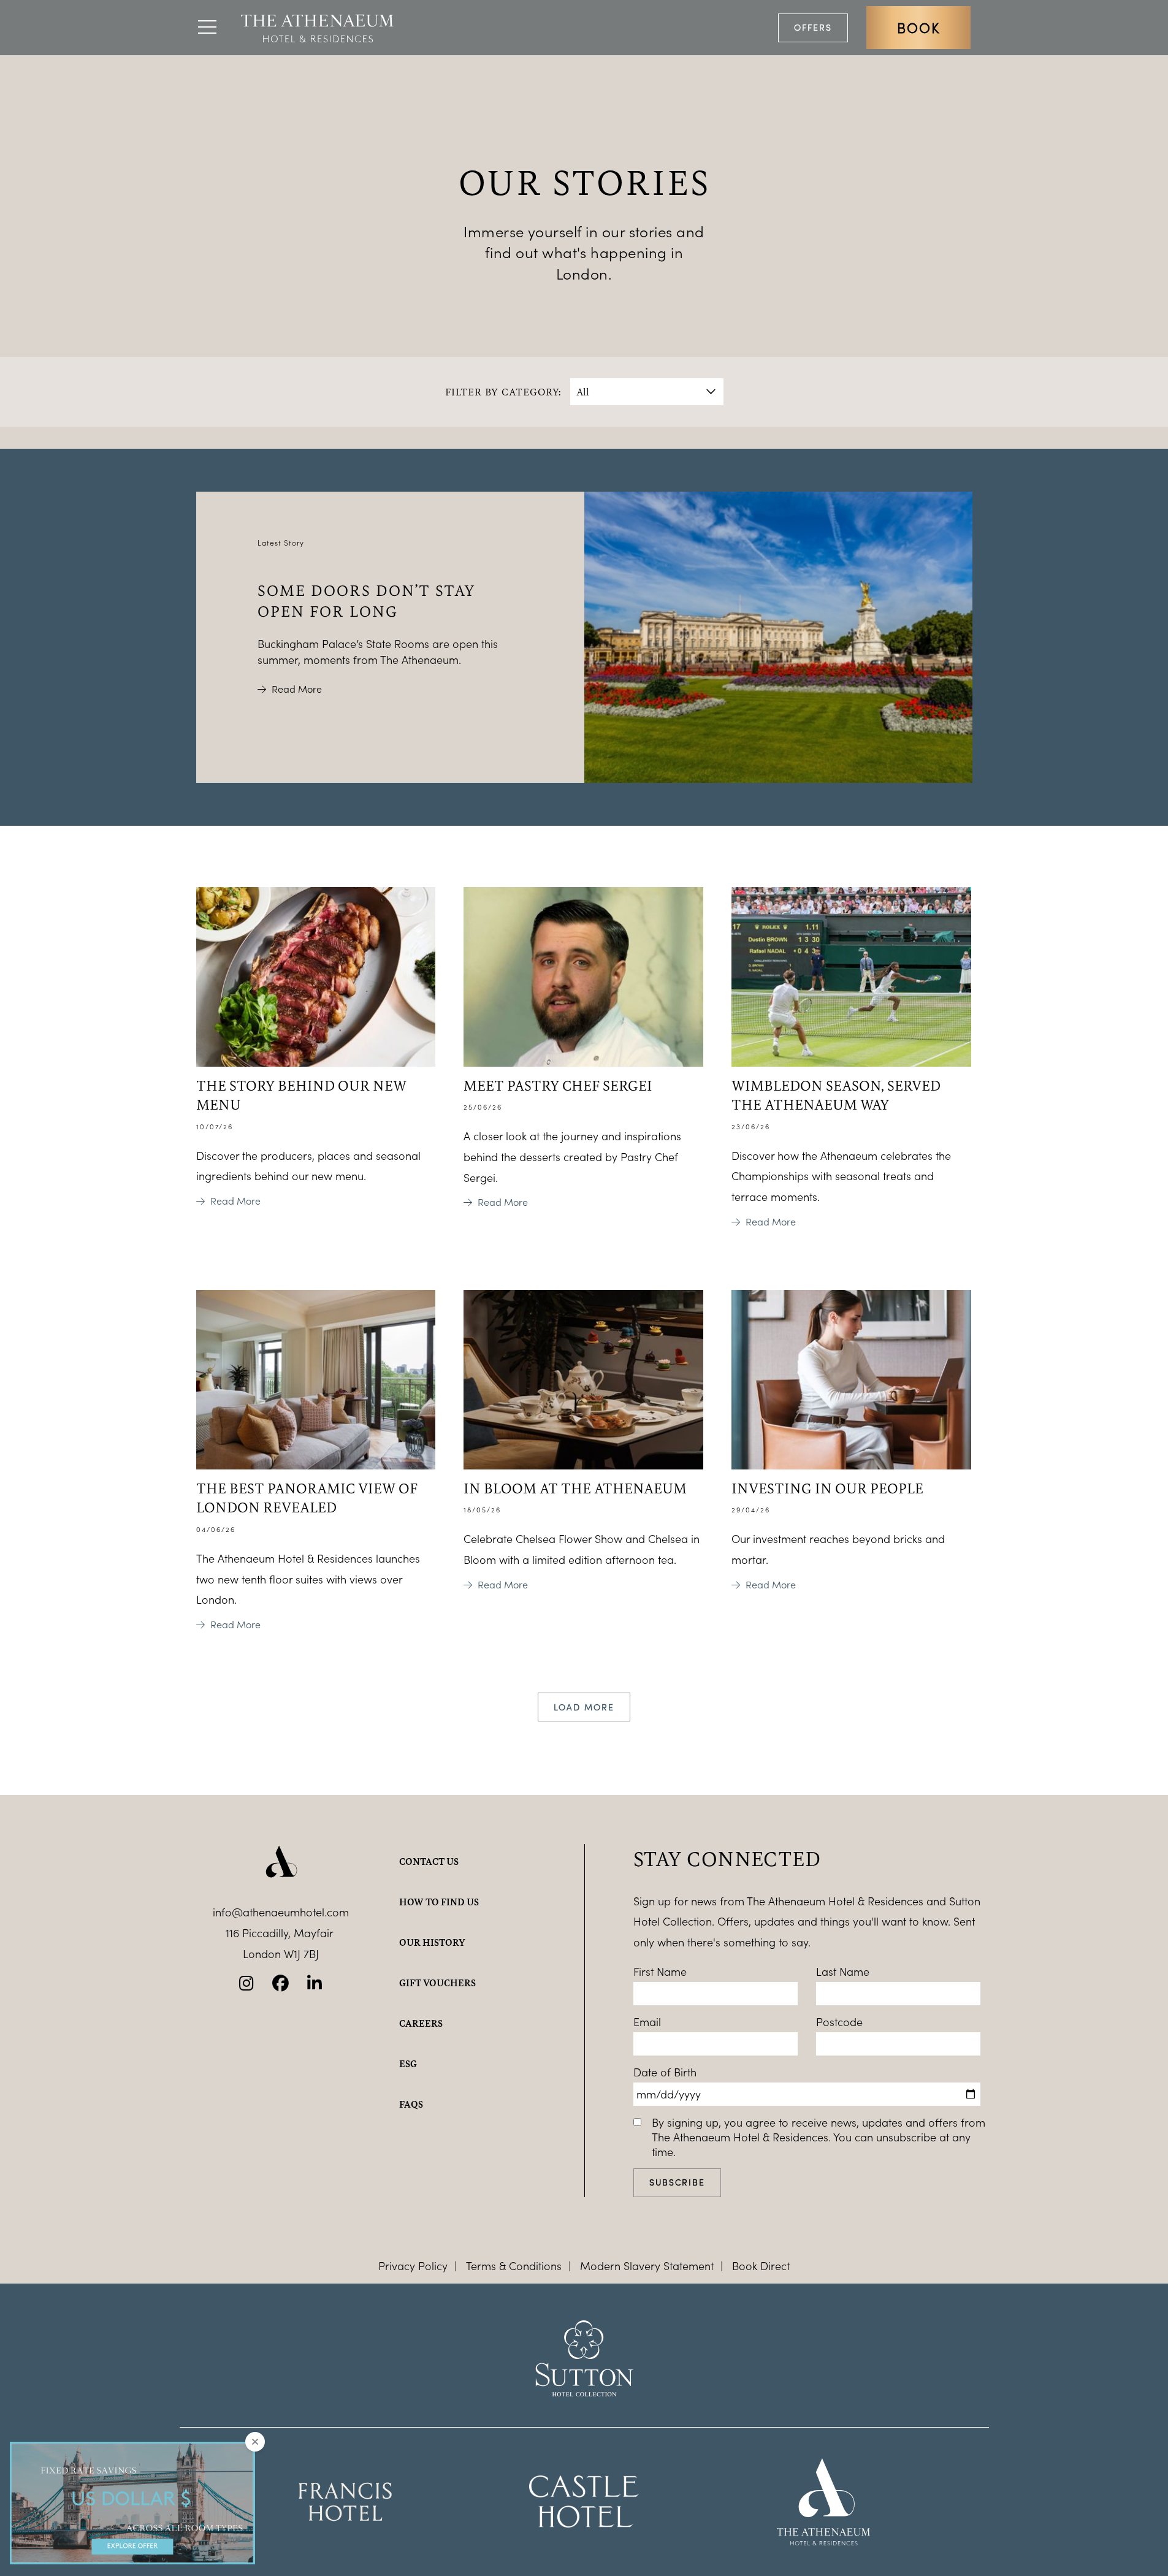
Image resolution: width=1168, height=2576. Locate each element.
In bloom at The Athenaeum (575, 1488)
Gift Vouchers (437, 1983)
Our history (432, 1942)
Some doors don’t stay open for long (367, 600)
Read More (297, 689)
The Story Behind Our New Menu (301, 1095)
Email (647, 2022)
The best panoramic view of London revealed (307, 1497)
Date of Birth (665, 2072)
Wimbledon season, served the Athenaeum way (836, 1095)
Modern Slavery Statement (647, 2266)
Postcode (839, 2022)
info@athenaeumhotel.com (281, 1912)
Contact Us (429, 1861)
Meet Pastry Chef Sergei (558, 1085)
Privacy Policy (413, 2266)
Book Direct (761, 2266)
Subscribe (677, 2182)
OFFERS (813, 27)
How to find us (439, 1902)
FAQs (411, 2104)
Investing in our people (827, 1488)
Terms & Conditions (514, 2266)
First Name (660, 1972)
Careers (421, 2023)
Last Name (843, 1972)
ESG (408, 2063)
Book (918, 28)
